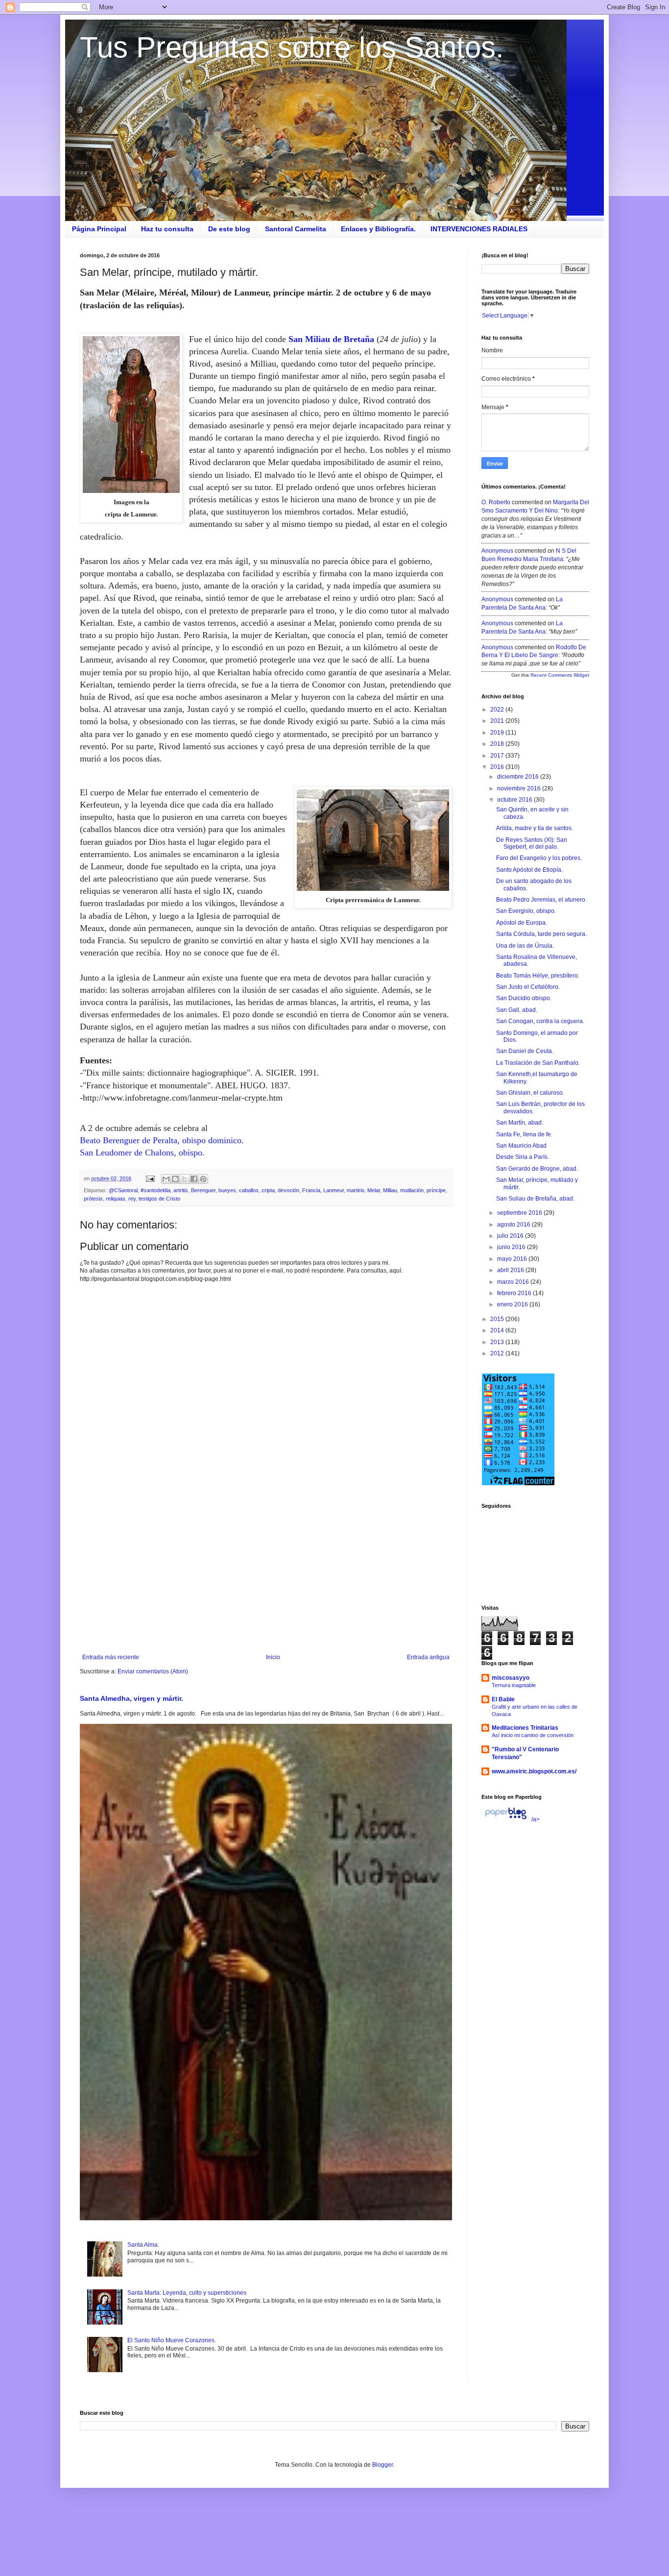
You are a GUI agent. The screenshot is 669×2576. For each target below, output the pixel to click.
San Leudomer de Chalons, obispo (141, 1153)
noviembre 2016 (520, 788)
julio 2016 (511, 1236)
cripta (268, 1190)
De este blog (229, 229)
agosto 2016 (514, 1225)
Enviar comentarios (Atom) (153, 1671)
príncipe (436, 1190)
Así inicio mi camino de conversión (533, 1735)
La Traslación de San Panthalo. (538, 1063)
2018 (498, 744)
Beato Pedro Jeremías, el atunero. (541, 900)
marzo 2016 (514, 1282)
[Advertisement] (266, 1573)
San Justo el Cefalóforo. (528, 987)
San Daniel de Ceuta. (525, 1051)
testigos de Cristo (159, 1199)
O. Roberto (496, 502)
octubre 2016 (515, 800)
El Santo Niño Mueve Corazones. (172, 2340)
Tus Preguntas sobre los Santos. (292, 47)
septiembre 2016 (520, 1213)
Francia (311, 1190)
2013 (498, 1342)
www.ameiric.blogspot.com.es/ (534, 1771)
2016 (498, 767)
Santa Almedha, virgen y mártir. (131, 1698)
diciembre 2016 (519, 777)
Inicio (273, 1657)
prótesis (93, 1199)
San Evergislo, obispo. (526, 911)
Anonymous (497, 551)
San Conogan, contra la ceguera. (540, 1021)
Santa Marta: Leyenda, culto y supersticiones (187, 2293)
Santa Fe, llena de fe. (524, 1134)
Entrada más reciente (111, 1657)
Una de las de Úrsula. (525, 946)
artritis (181, 1190)
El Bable (503, 1699)
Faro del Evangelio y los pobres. (539, 858)
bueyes (227, 1190)
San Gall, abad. (517, 1010)
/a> (535, 1819)
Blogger (382, 2465)
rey (132, 1199)
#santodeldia (155, 1190)
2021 (498, 721)
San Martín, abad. (520, 1123)
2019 (498, 733)
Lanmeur (334, 1190)
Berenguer (203, 1190)
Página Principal (99, 229)
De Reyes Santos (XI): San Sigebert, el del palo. (532, 843)
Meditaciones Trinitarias (525, 1728)
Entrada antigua (428, 1657)
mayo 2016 (513, 1259)
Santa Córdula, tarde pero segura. (541, 934)
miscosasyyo (511, 1678)
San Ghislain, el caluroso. (530, 1093)
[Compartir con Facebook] (194, 1179)
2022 (498, 710)
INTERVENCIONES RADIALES (479, 229)
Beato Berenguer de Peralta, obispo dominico (161, 1140)
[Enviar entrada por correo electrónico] (150, 1178)
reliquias (116, 1199)
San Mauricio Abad (521, 1146)
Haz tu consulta (167, 229)
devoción (288, 1190)
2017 (498, 756)
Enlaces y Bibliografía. (378, 229)
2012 (498, 1353)
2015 (498, 1319)
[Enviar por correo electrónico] (166, 1179)
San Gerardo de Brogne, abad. (537, 1169)
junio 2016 (512, 1247)
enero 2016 (513, 1304)
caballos (249, 1190)
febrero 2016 (515, 1293)
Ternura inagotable (514, 1685)
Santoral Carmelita (296, 229)
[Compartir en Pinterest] (203, 1179)
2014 (498, 1330)
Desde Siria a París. (523, 1157)
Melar (374, 1190)
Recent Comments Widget (560, 675)
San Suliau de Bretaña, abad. (535, 1199)
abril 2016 (511, 1270)
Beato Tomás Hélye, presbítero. (538, 976)
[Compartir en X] (185, 1179)
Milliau (390, 1190)
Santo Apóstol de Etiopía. (529, 870)
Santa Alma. (143, 2245)
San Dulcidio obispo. (524, 998)
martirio (356, 1190)
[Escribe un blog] (175, 1179)
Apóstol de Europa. (522, 923)
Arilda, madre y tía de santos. (535, 828)
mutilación (412, 1190)
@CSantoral (123, 1190)
